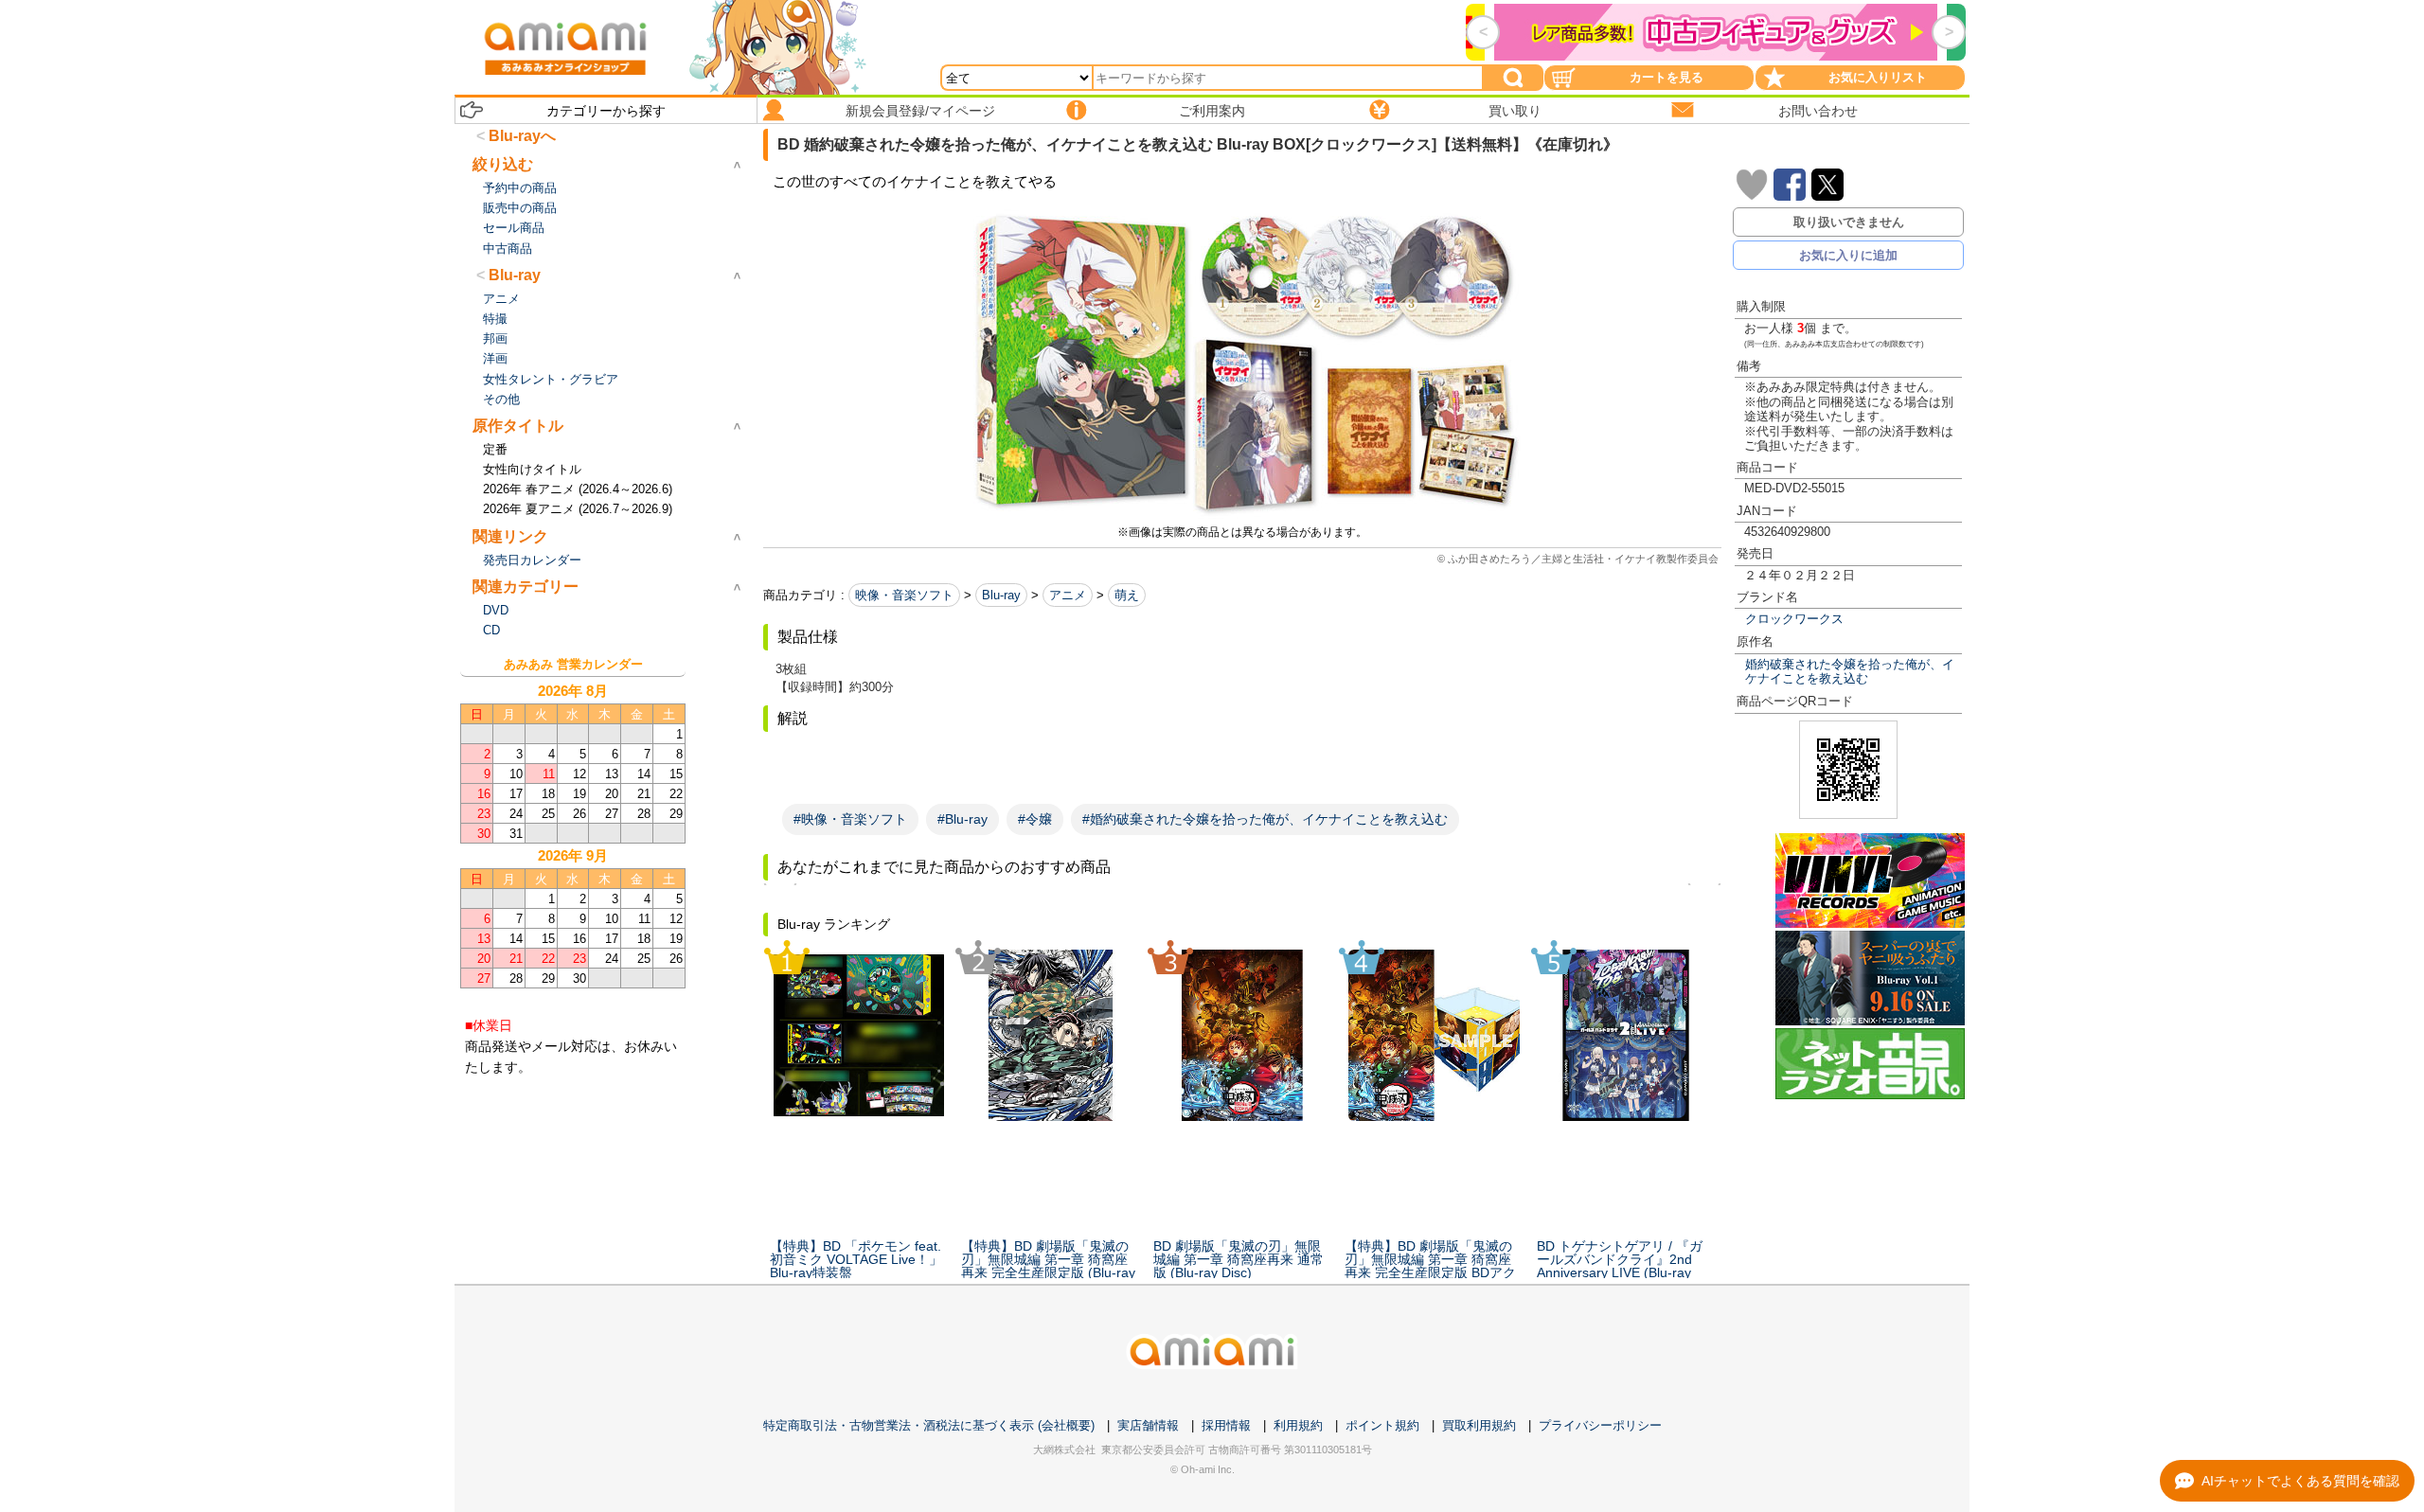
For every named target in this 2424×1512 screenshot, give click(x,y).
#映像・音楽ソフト (850, 819)
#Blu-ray (962, 819)
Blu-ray (1001, 595)
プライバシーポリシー (1600, 1425)
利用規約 (1298, 1425)
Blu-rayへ (522, 136)
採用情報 (1226, 1425)
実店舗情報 (1148, 1425)
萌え (1127, 595)
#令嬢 (1035, 819)
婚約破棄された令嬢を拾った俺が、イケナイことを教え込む (1850, 671)
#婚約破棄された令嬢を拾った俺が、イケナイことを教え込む (1265, 819)
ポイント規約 (1382, 1425)
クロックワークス (1794, 619)
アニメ (1068, 595)
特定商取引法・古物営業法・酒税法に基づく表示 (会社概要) (929, 1425)
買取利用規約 (1479, 1425)
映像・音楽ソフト (904, 595)
